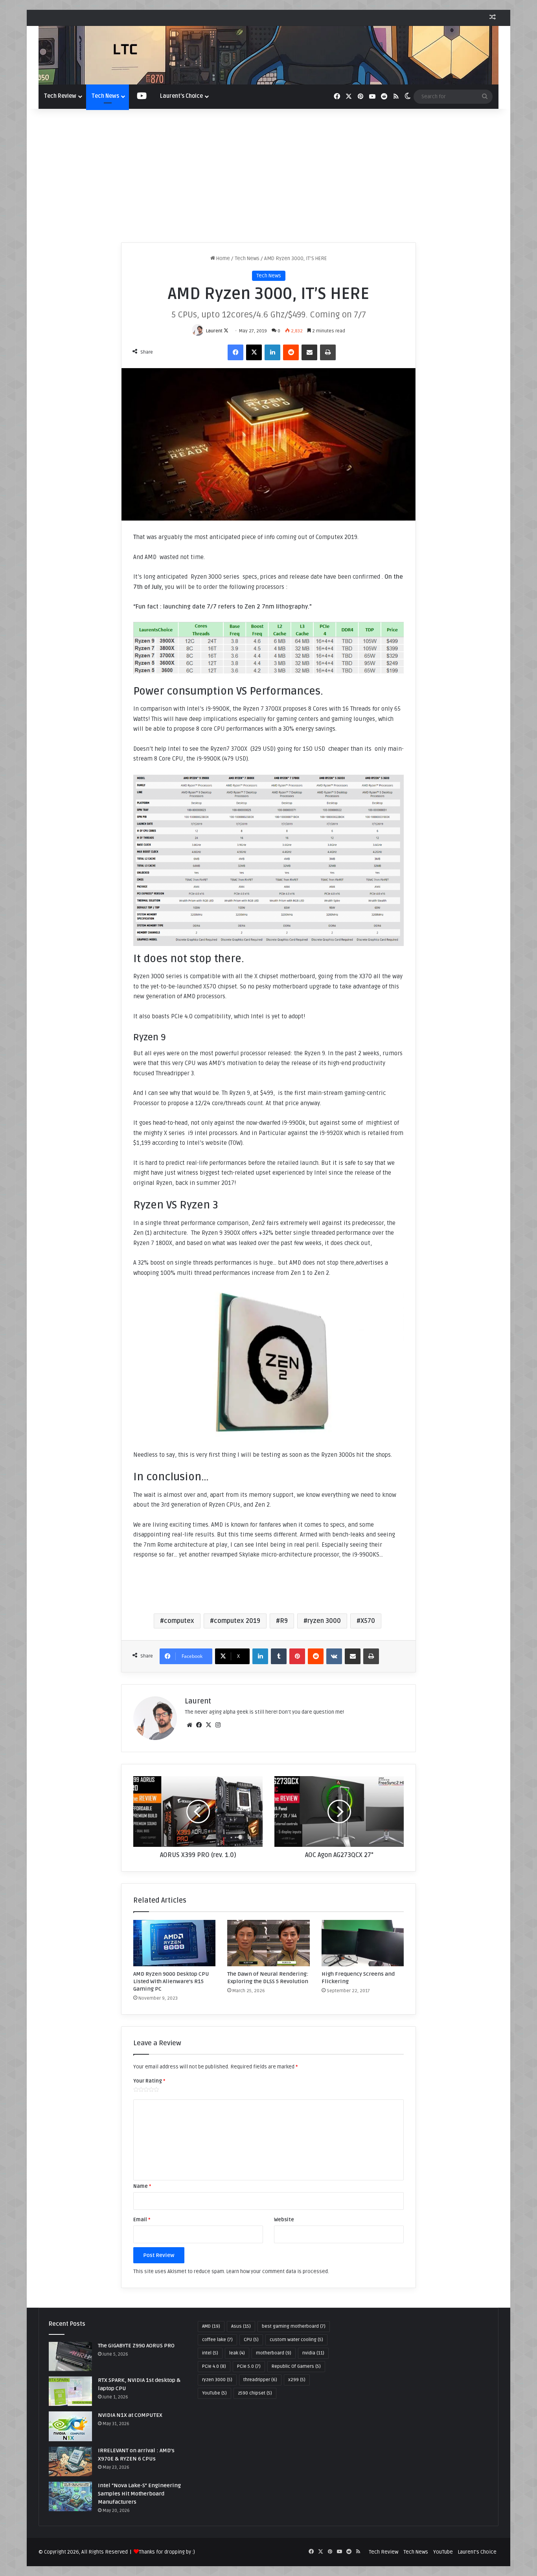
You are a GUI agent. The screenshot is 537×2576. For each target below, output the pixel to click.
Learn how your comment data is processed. (278, 2272)
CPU (251, 2340)
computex (179, 1621)
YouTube (214, 2393)
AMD (211, 2326)
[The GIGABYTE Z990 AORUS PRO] (70, 2357)
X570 (368, 1621)
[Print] (328, 352)
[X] (254, 352)
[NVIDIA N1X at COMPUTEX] (70, 2426)
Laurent (214, 331)
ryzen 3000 (324, 1621)
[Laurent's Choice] (268, 55)
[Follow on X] (226, 331)
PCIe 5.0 (249, 2366)
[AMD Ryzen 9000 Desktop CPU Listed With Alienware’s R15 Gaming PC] (174, 1943)
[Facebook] (235, 352)
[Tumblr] (279, 1656)
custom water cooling (296, 2340)
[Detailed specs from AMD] (268, 860)
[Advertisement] (268, 176)
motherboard (274, 2353)
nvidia (313, 2353)
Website (284, 2220)
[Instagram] (218, 1725)
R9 (284, 1621)
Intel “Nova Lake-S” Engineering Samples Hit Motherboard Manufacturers (139, 2494)
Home (223, 259)
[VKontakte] (334, 1656)
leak (237, 2353)
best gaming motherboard (294, 2326)
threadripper (260, 2380)
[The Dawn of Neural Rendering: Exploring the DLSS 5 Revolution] (268, 1943)
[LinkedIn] (272, 352)
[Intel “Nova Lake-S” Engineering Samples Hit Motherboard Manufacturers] (70, 2496)
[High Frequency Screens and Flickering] (363, 1943)
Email (142, 2220)
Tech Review (60, 96)
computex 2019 (237, 1621)
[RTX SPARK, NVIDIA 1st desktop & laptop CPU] (70, 2391)
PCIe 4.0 (214, 2366)
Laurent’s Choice (181, 96)
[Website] (189, 1725)
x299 (297, 2380)
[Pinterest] (297, 1656)
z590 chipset (255, 2393)
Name (142, 2186)
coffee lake (217, 2340)
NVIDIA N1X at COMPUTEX (130, 2415)
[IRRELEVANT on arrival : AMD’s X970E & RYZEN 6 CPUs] (70, 2461)
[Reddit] (291, 352)
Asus (241, 2326)
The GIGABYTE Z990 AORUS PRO (136, 2346)
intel (210, 2353)
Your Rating (149, 2081)
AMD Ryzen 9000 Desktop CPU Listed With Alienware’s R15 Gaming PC (171, 1981)
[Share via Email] (309, 352)
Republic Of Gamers (296, 2366)
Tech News (105, 96)
